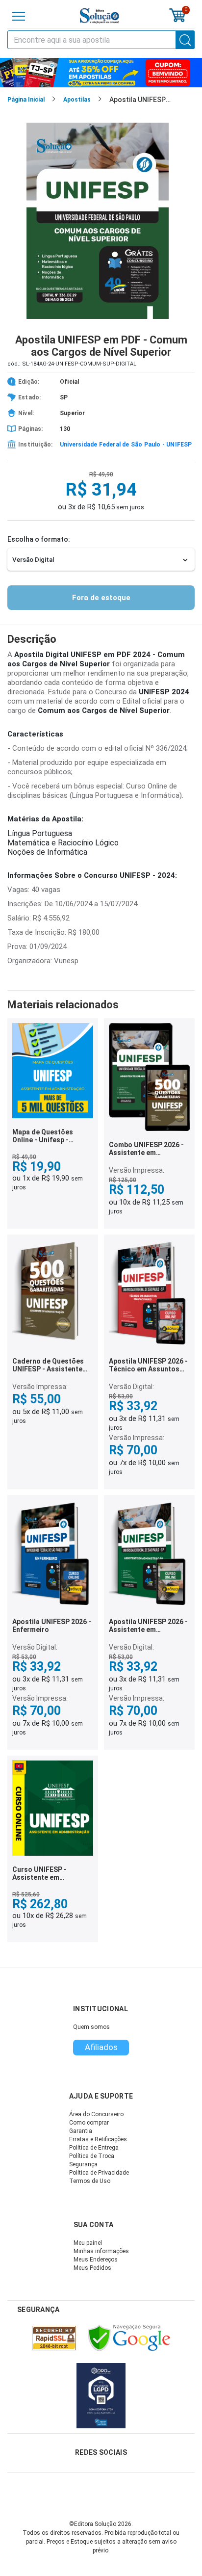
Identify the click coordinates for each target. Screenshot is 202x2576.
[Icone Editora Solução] (100, 16)
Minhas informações (101, 2251)
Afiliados (101, 2047)
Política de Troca (92, 2156)
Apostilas (77, 100)
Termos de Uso (90, 2181)
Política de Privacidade (99, 2173)
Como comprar (89, 2123)
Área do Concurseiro (96, 2114)
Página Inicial (26, 100)
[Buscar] (185, 40)
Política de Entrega (94, 2148)
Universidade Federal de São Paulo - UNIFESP (126, 445)
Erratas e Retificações (98, 2139)
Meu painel (88, 2243)
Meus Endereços (96, 2260)
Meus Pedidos (92, 2268)
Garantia (81, 2131)
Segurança (83, 2164)
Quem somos (91, 2027)
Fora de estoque (101, 598)
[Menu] (19, 16)
